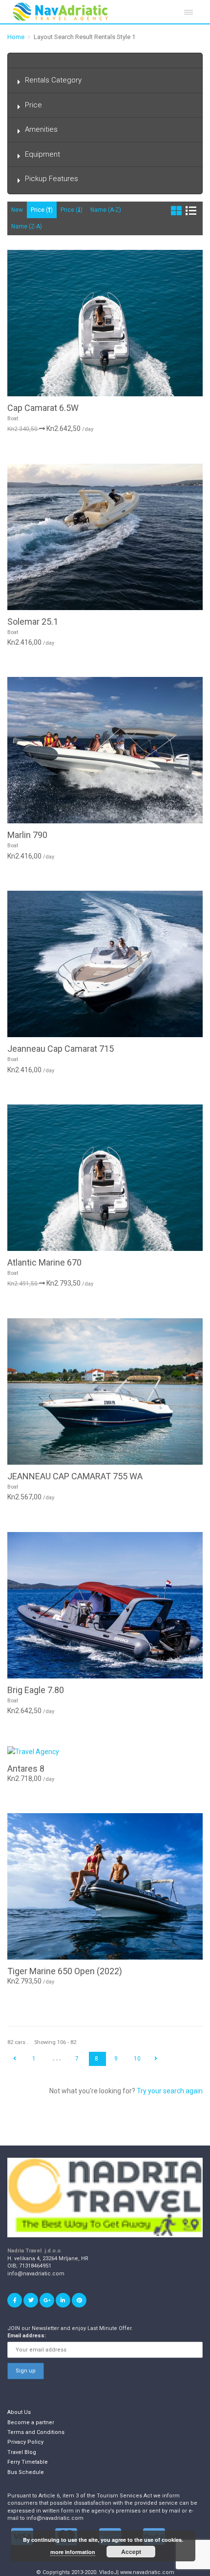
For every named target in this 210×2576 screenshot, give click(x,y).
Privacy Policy (25, 2442)
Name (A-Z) (106, 210)
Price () (42, 210)
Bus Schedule (26, 2472)
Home (16, 37)
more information (73, 2552)
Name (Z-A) (27, 226)
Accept (131, 2552)
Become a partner (31, 2423)
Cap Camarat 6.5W (43, 408)
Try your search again (170, 2091)
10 (137, 2059)
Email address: (27, 2336)
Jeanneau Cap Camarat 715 (61, 1049)
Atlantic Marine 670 (44, 1262)
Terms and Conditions (36, 2432)
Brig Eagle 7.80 (36, 1690)
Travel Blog (22, 2452)
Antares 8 (26, 1768)
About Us (19, 2412)
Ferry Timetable (28, 2462)
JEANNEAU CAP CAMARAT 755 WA (75, 1476)
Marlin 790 (27, 835)
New (17, 210)
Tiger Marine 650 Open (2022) (65, 1971)
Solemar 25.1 (33, 622)
